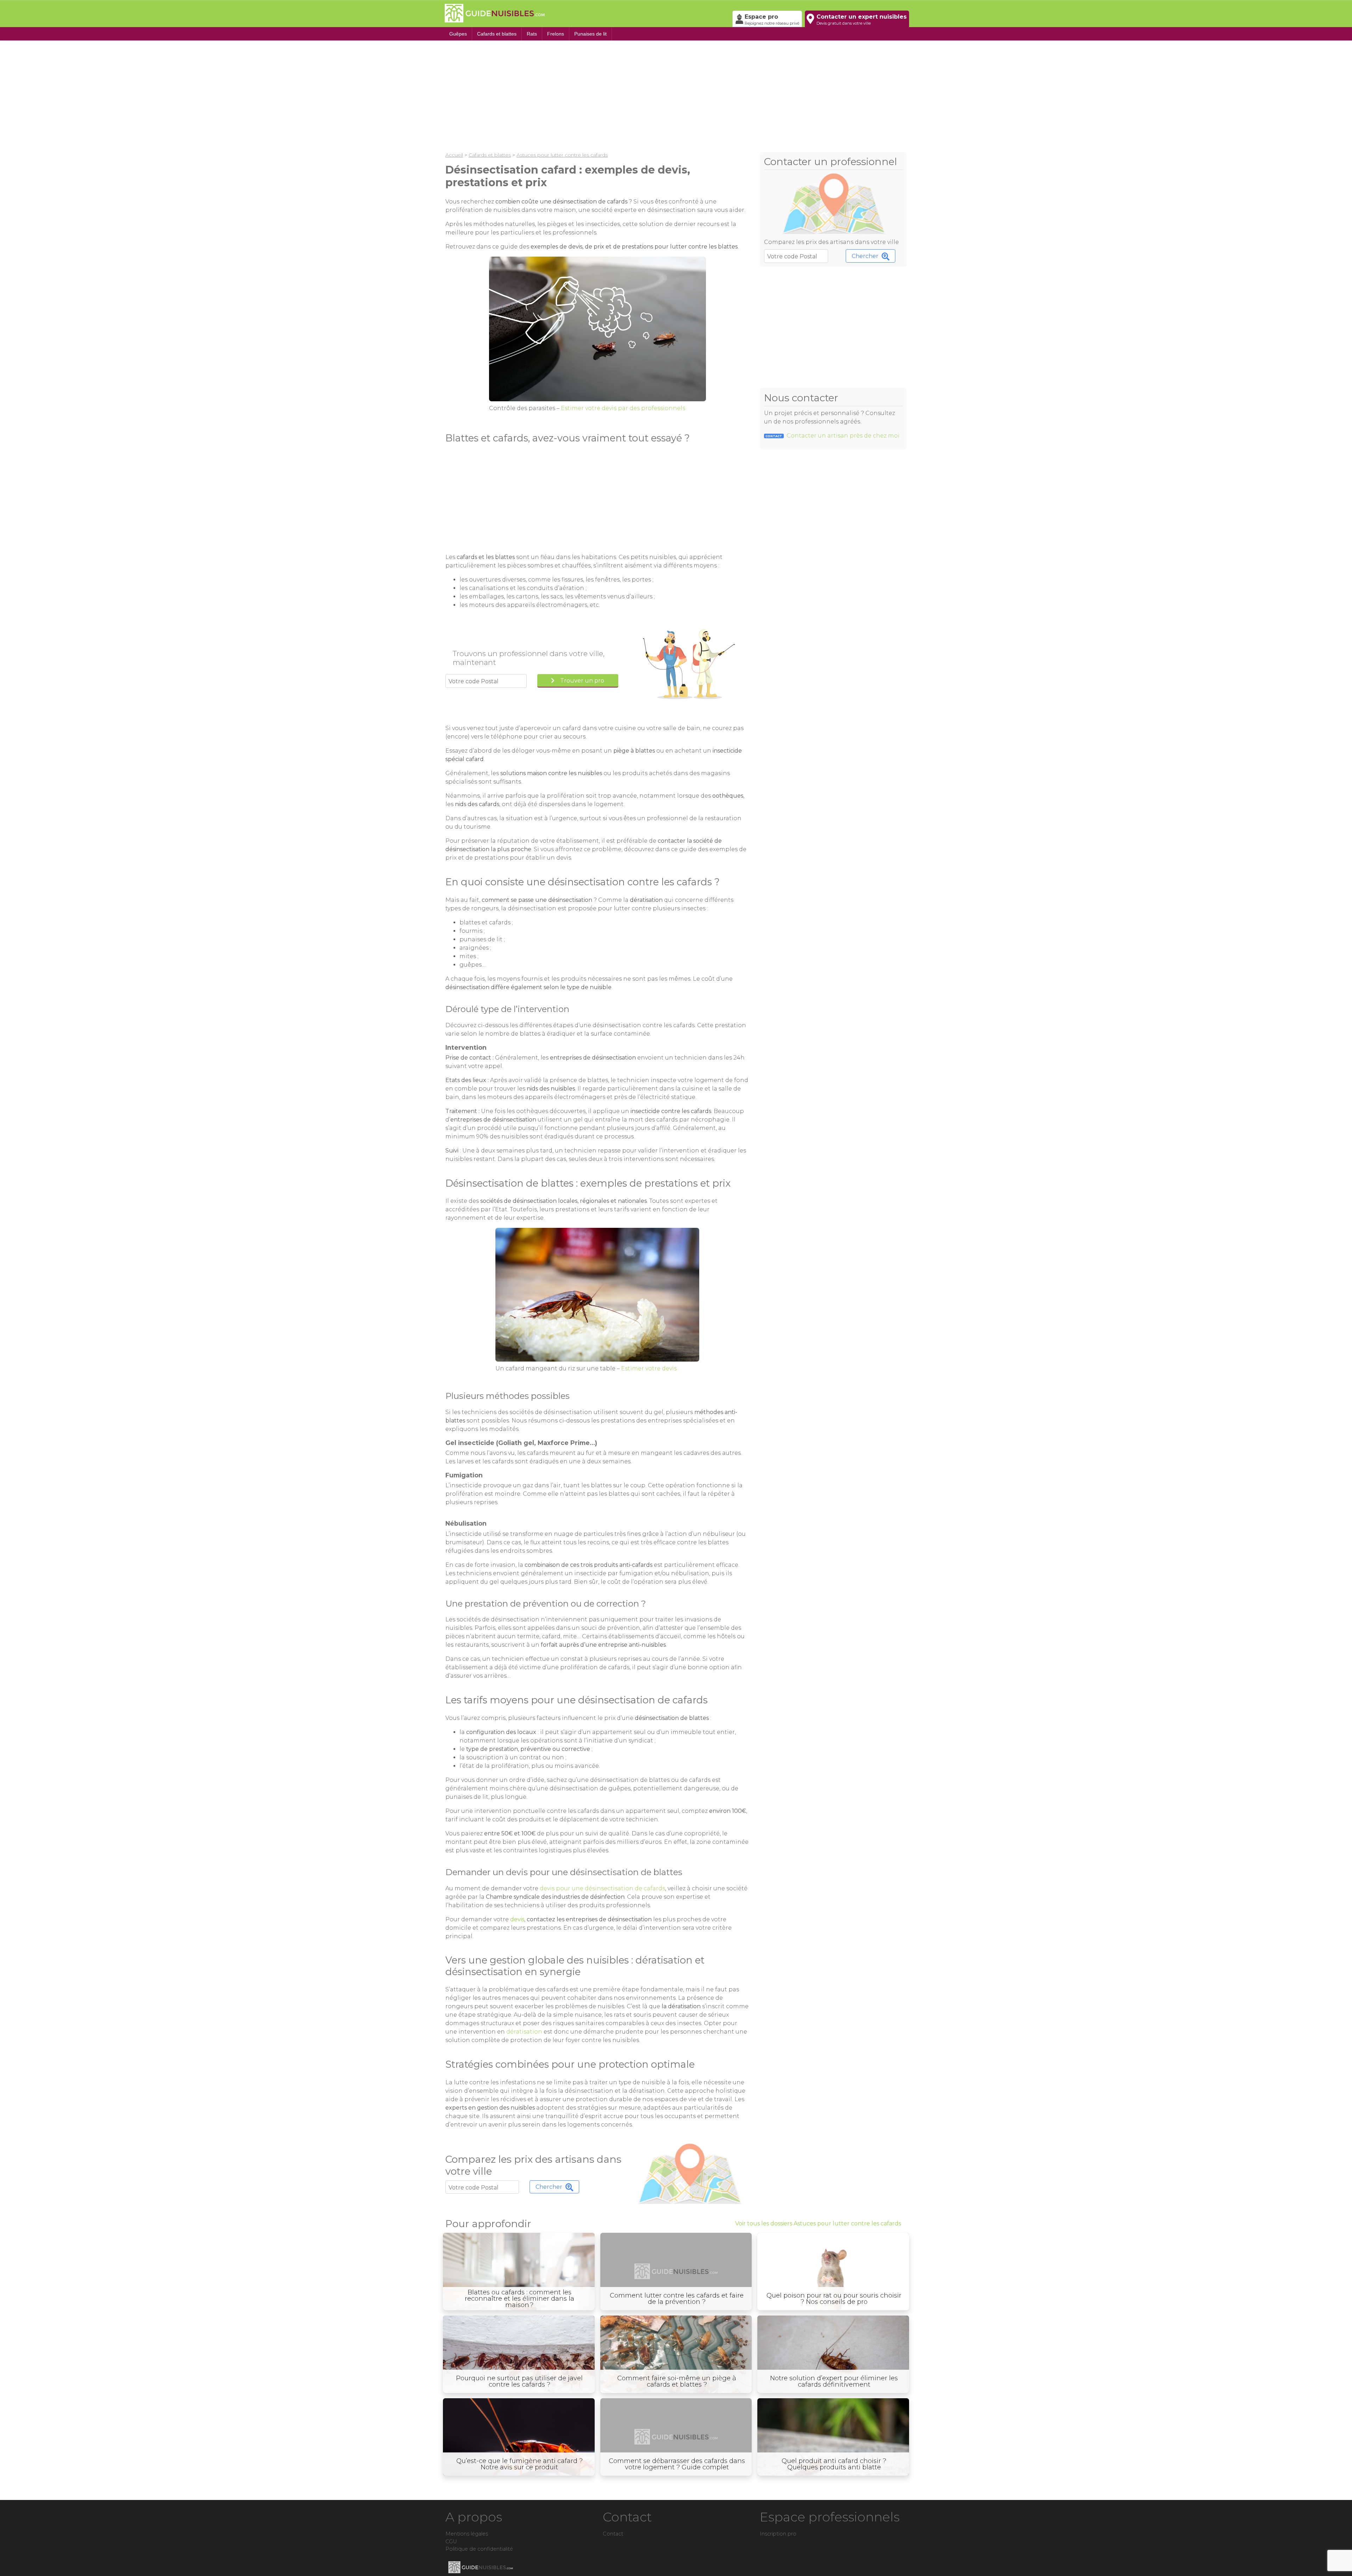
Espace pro (772, 20)
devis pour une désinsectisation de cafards (602, 1888)
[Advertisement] (657, 94)
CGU (451, 2542)
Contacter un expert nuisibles (862, 20)
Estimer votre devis (649, 1368)
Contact (613, 2534)
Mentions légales (467, 2534)
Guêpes (458, 34)
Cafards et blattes (497, 34)
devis (517, 1919)
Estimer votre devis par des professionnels (623, 408)
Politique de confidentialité (479, 2549)
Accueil (454, 155)
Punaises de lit (590, 34)
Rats (532, 34)
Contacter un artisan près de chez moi (833, 436)
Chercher (865, 256)
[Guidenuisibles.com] (586, 13)
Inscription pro (778, 2534)
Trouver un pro (582, 681)
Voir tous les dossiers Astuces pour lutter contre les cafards (818, 2223)
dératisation (524, 2032)
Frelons (556, 34)
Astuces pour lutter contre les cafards (562, 155)
